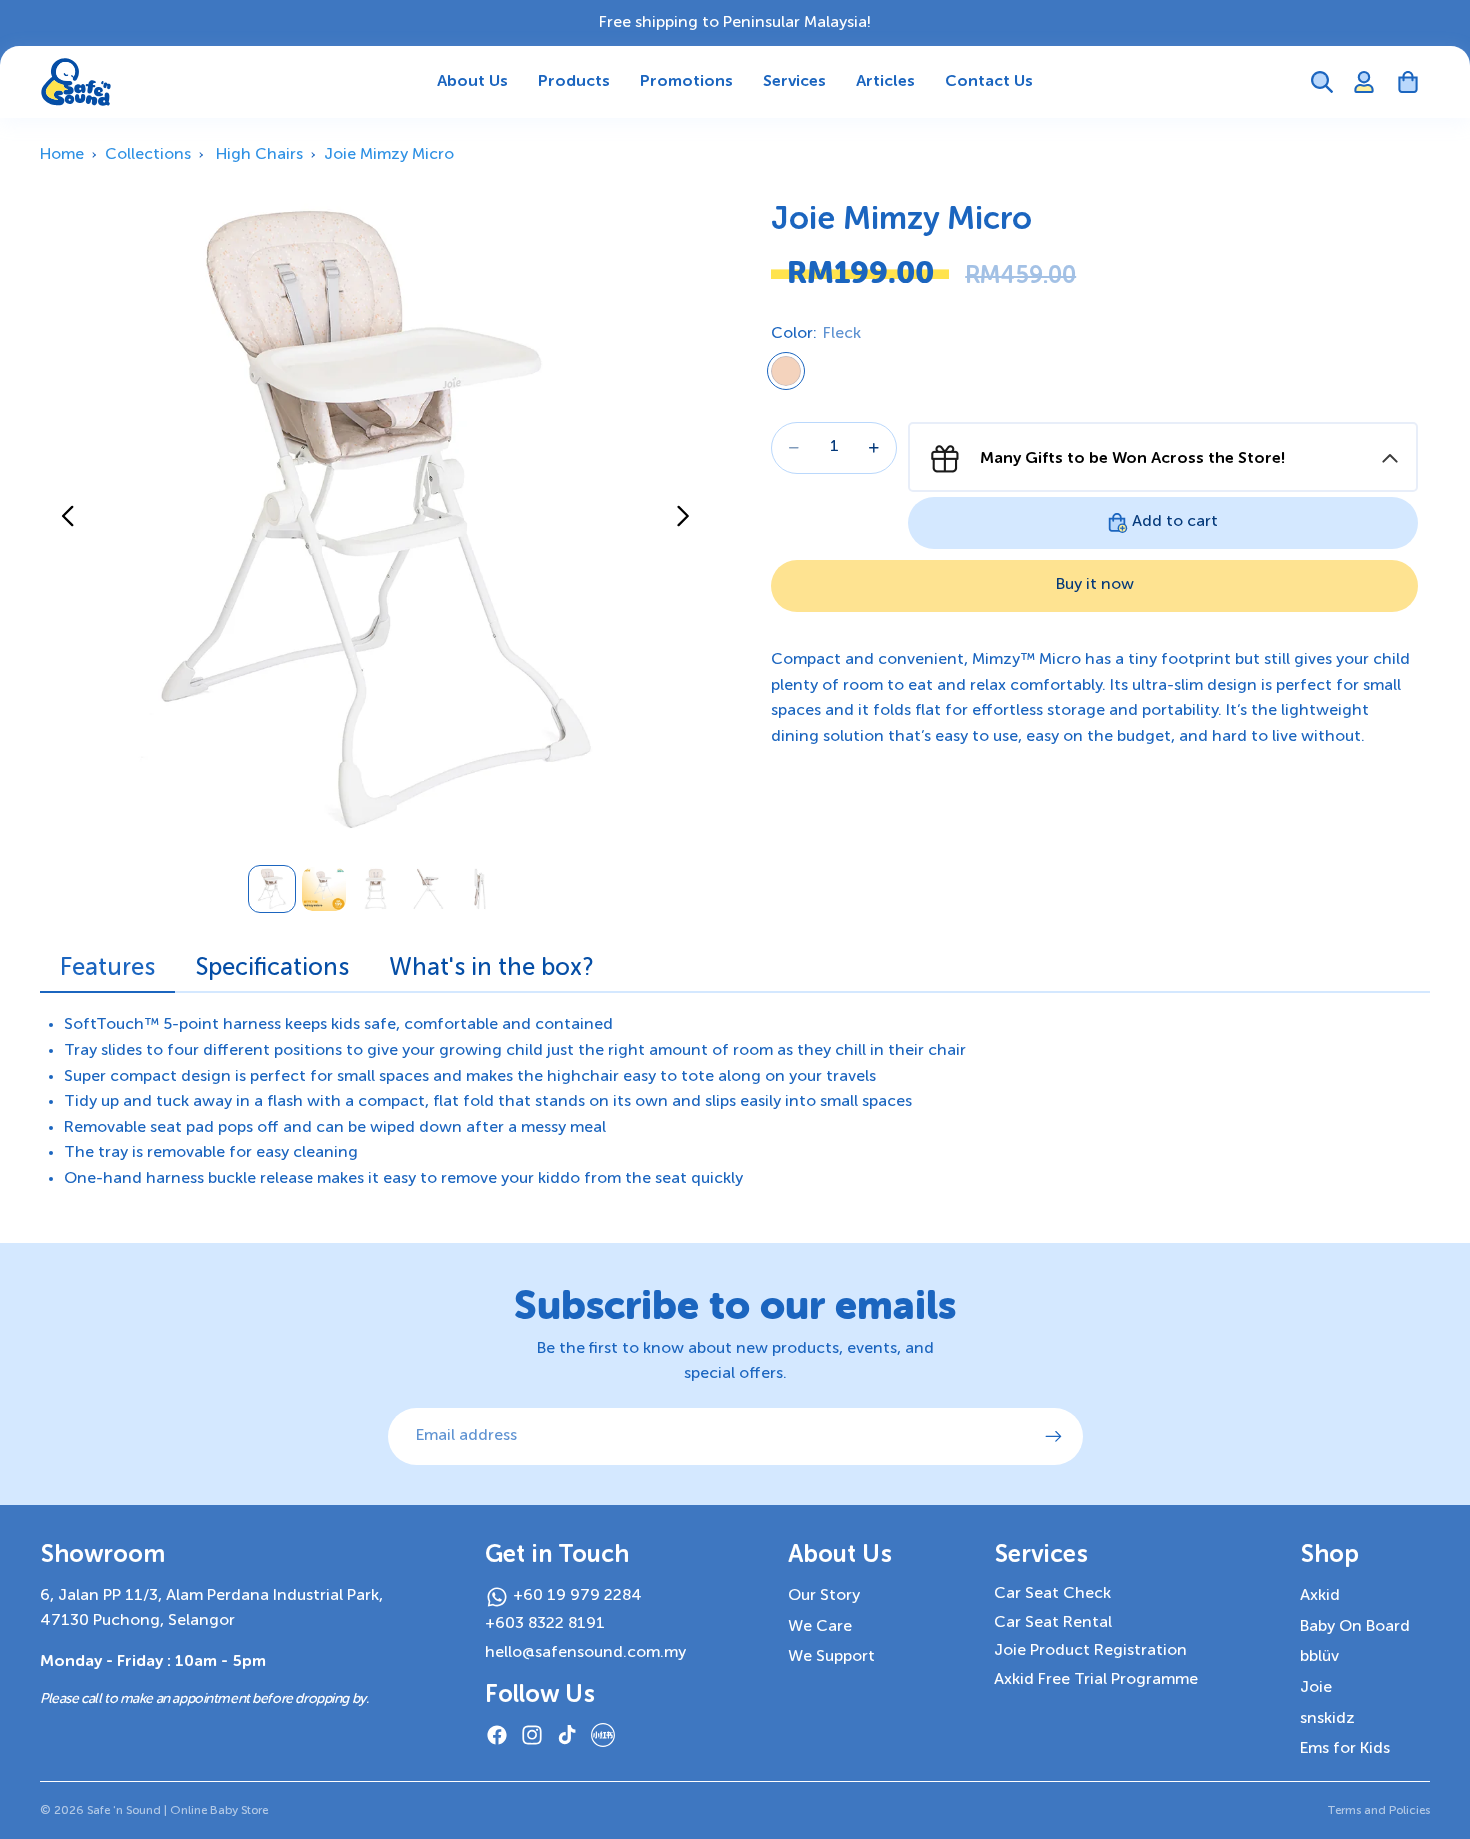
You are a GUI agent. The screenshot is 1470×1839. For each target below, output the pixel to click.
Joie (1316, 1688)
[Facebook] (497, 1735)
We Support (831, 1657)
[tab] (107, 973)
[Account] (1364, 82)
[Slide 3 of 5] (376, 889)
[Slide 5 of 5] (480, 889)
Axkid (1320, 1596)
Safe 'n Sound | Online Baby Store (177, 1811)
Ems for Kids (1345, 1749)
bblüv (1319, 1657)
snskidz (1327, 1719)
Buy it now (1095, 585)
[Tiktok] (567, 1735)
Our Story (824, 1596)
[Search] (1322, 82)
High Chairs (259, 155)
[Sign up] (1054, 1437)
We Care (820, 1627)
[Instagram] (532, 1735)
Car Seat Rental (1053, 1623)
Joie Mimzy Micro (389, 155)
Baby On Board (1355, 1627)
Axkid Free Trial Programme (1096, 1680)
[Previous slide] (62, 520)
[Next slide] (688, 520)
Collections (148, 155)
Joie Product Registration (1090, 1651)
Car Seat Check (1052, 1594)
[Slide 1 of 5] (272, 889)
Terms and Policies (1378, 1811)
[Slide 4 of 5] (428, 889)
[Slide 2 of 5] (324, 889)
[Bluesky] (603, 1735)
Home (62, 155)
